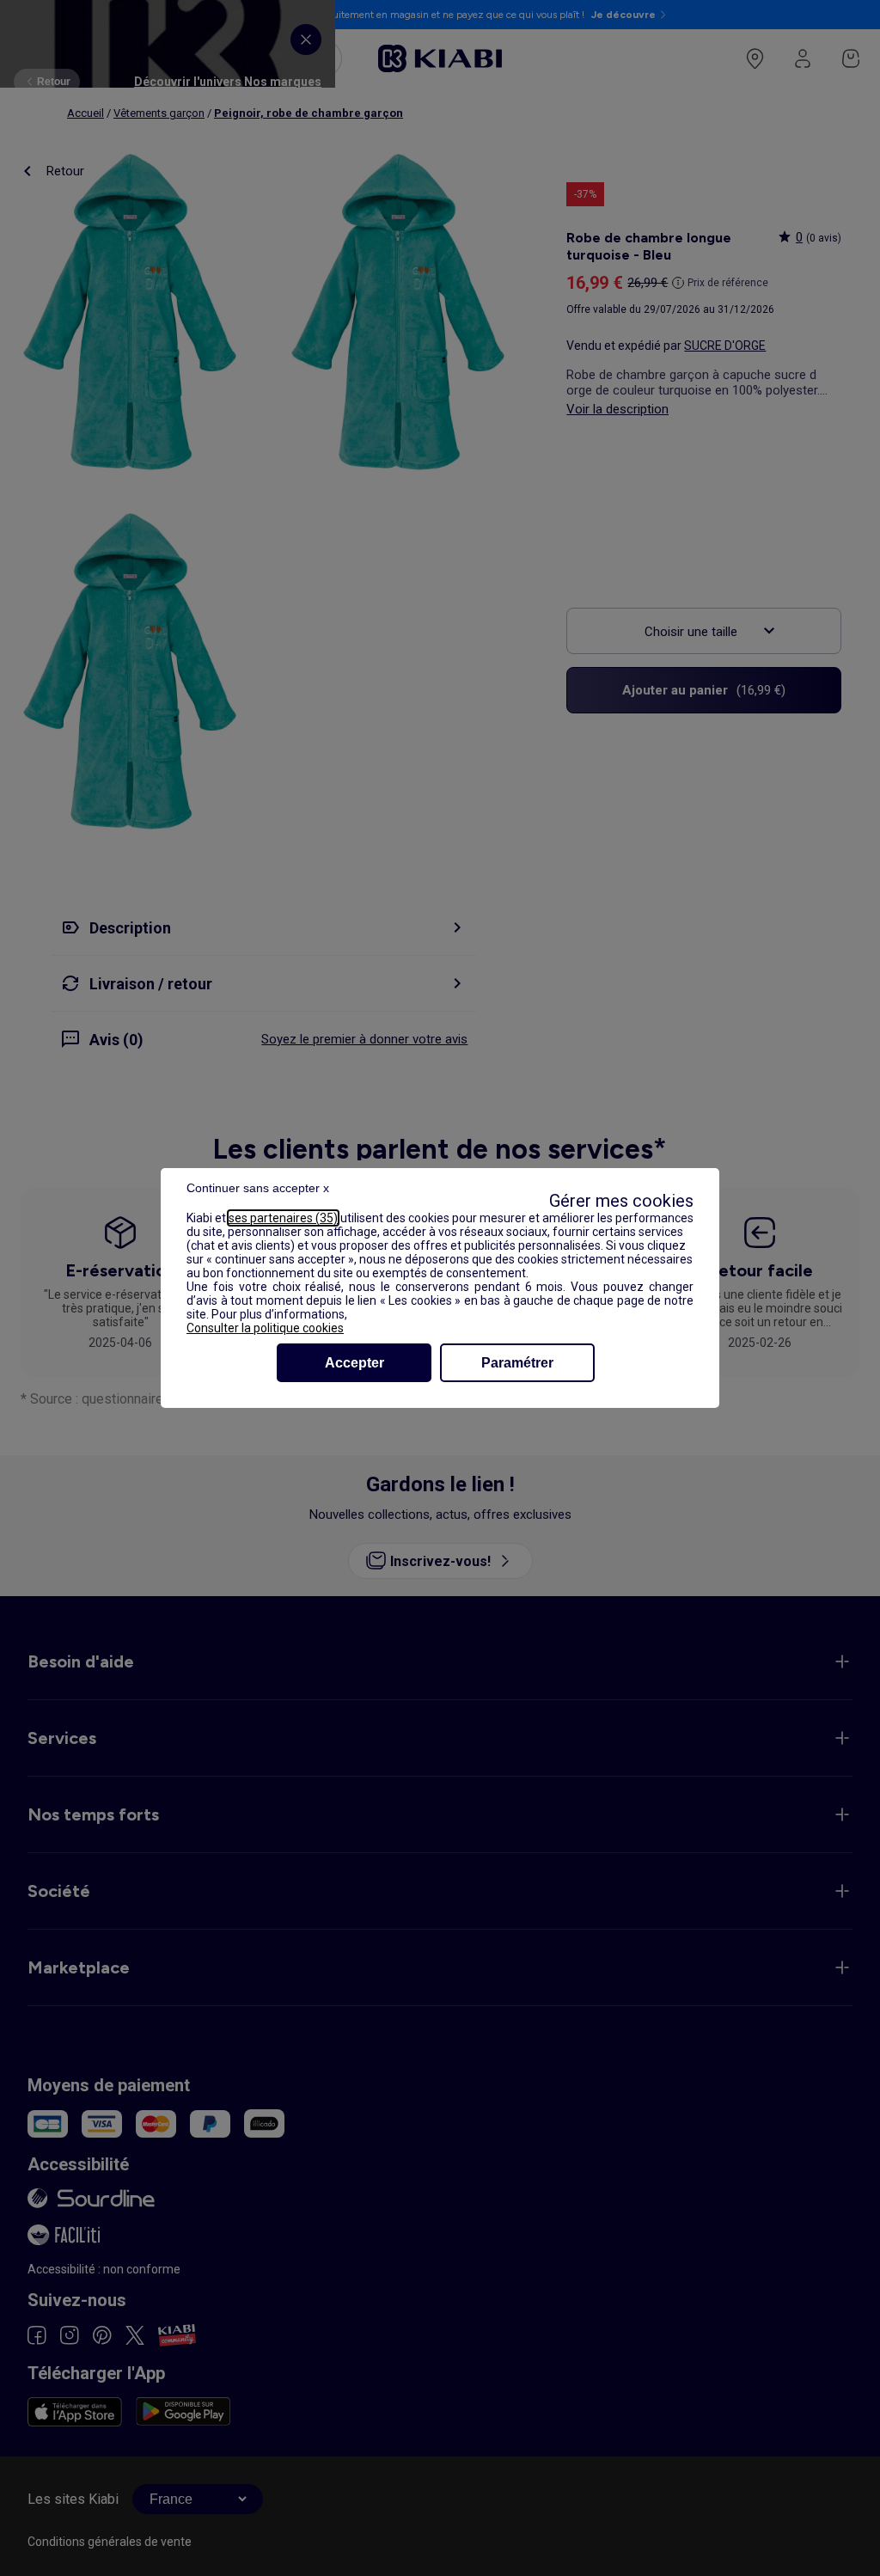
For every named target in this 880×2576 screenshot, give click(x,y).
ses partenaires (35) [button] (283, 1218)
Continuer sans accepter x (258, 1188)
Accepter (354, 1363)
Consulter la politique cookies (265, 1328)
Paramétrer (517, 1363)
